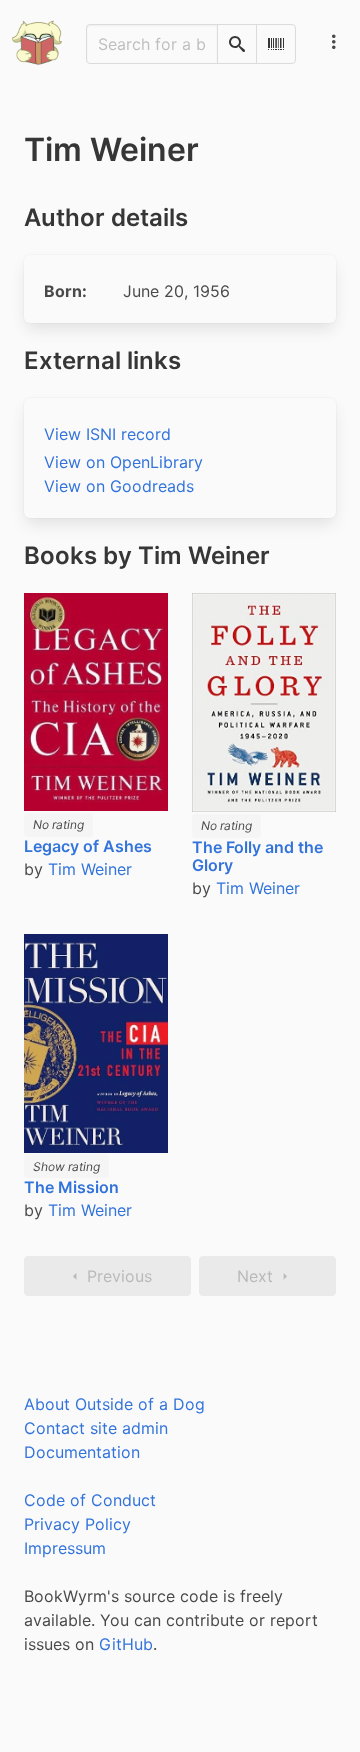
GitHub (126, 1644)
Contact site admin (96, 1428)
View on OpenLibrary (123, 462)
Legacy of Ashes (88, 846)
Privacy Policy (77, 1524)
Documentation (82, 1452)
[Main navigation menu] (334, 42)
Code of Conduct (90, 1500)
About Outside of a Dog (114, 1404)
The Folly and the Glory (257, 856)
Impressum (65, 1548)
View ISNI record (107, 434)
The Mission (71, 1187)
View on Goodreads (119, 486)
